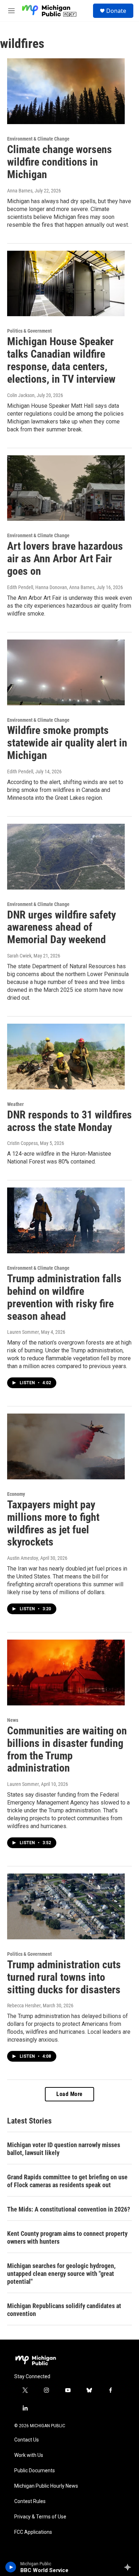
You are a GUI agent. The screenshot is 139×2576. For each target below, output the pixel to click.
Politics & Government (29, 331)
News (13, 1720)
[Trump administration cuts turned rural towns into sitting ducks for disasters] (66, 1906)
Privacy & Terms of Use (40, 2517)
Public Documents (35, 2471)
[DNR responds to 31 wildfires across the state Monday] (66, 1057)
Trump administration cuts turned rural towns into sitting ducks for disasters (64, 1977)
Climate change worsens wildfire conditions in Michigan (60, 162)
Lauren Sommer (23, 1332)
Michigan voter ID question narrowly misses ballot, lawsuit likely (64, 2149)
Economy (16, 1494)
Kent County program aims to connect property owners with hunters (67, 2237)
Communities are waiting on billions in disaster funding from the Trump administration (67, 1749)
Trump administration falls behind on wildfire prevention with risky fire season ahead (64, 1297)
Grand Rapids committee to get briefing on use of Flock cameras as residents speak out (67, 2181)
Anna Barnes (20, 191)
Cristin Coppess (22, 1143)
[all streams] (130, 2567)
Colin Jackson (21, 395)
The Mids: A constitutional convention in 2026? (69, 2209)
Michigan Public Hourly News (46, 2486)
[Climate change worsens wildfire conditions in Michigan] (66, 91)
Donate (116, 11)
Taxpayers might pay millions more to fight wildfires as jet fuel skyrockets (53, 1523)
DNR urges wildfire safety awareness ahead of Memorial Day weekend (61, 927)
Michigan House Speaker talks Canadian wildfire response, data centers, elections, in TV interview (61, 360)
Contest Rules (30, 2501)
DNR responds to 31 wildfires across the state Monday (69, 1121)
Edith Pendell (20, 772)
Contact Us (27, 2440)
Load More (69, 2094)
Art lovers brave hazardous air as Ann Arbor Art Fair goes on (65, 559)
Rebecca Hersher (24, 2006)
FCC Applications (33, 2532)
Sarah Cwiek (19, 956)
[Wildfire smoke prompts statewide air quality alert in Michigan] (66, 672)
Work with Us (29, 2455)
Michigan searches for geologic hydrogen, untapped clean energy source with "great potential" (61, 2274)
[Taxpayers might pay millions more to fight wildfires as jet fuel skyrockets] (66, 1446)
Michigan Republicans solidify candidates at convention (64, 2310)
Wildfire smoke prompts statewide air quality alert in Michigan (67, 743)
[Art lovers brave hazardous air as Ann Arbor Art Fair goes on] (66, 488)
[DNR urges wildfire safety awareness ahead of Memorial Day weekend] (66, 857)
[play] (11, 2567)
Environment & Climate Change (38, 139)
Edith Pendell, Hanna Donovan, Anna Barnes (51, 587)
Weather (16, 1104)
